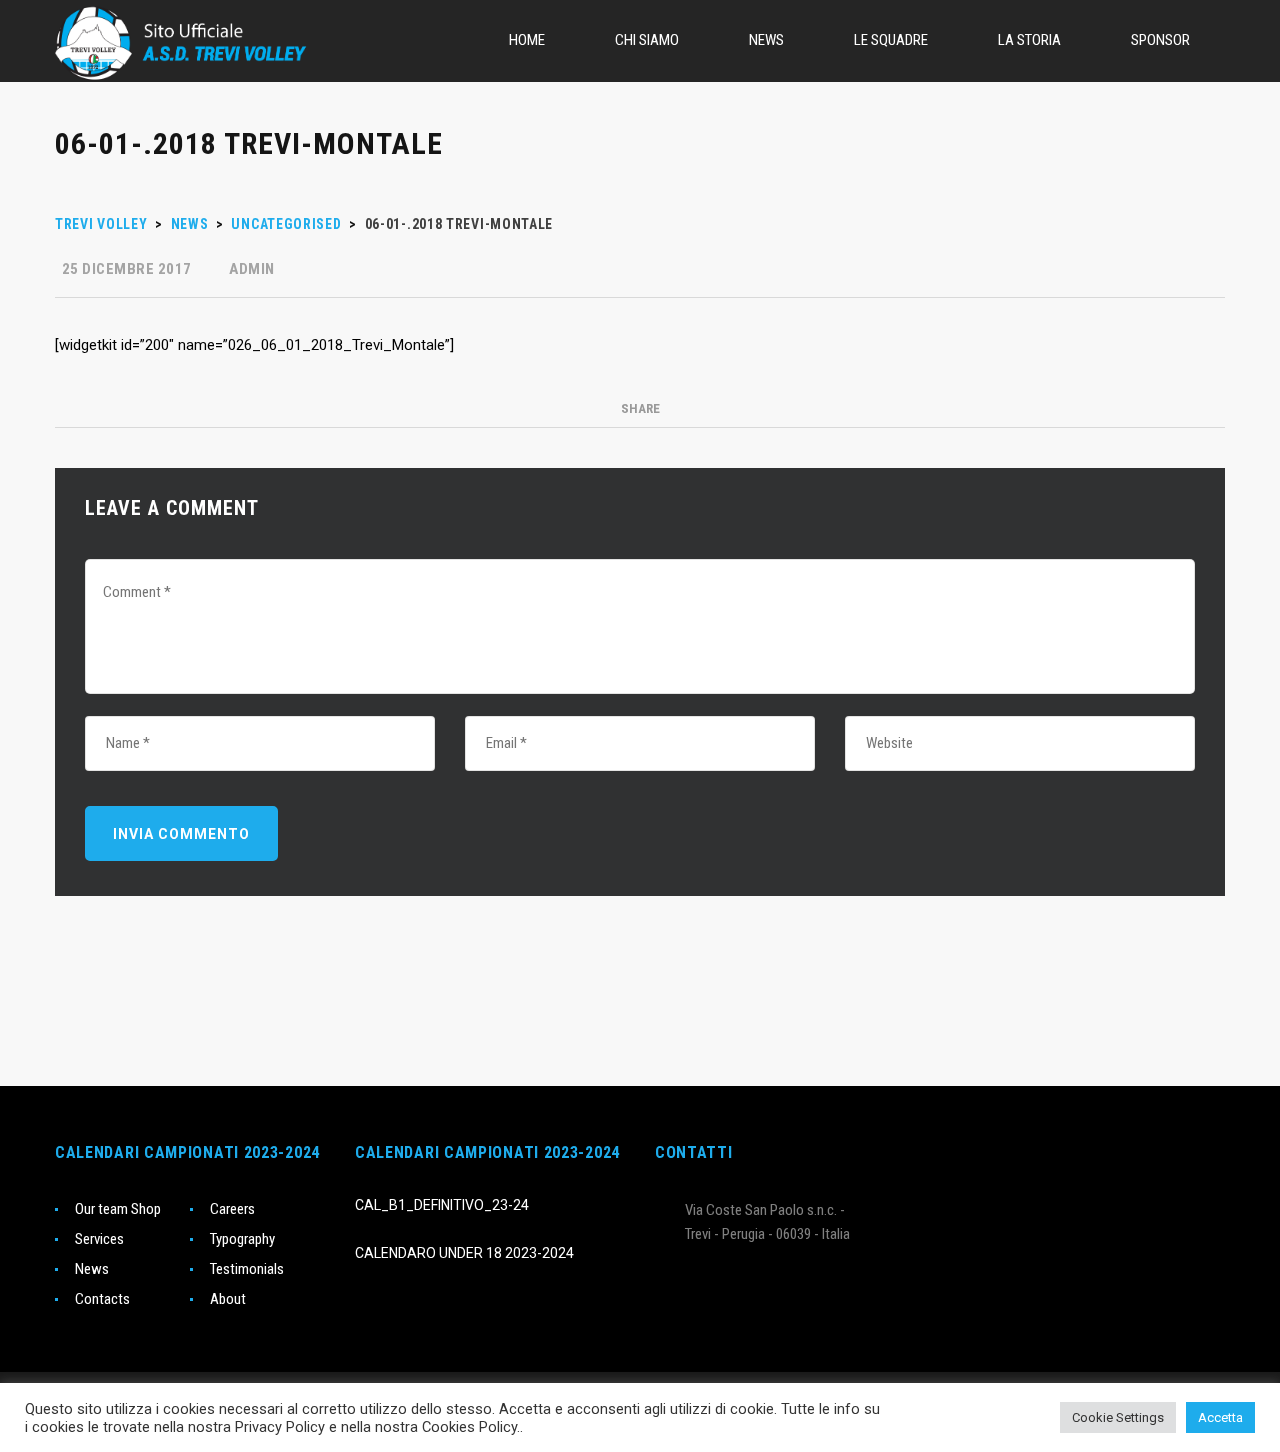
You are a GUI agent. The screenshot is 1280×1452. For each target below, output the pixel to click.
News (92, 1269)
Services (99, 1239)
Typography (242, 1239)
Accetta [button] (1220, 1417)
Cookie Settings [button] (1118, 1417)
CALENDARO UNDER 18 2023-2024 (464, 1253)
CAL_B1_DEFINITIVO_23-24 (442, 1205)
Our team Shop (118, 1209)
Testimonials (247, 1269)
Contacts (102, 1299)
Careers (232, 1209)
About (228, 1299)
